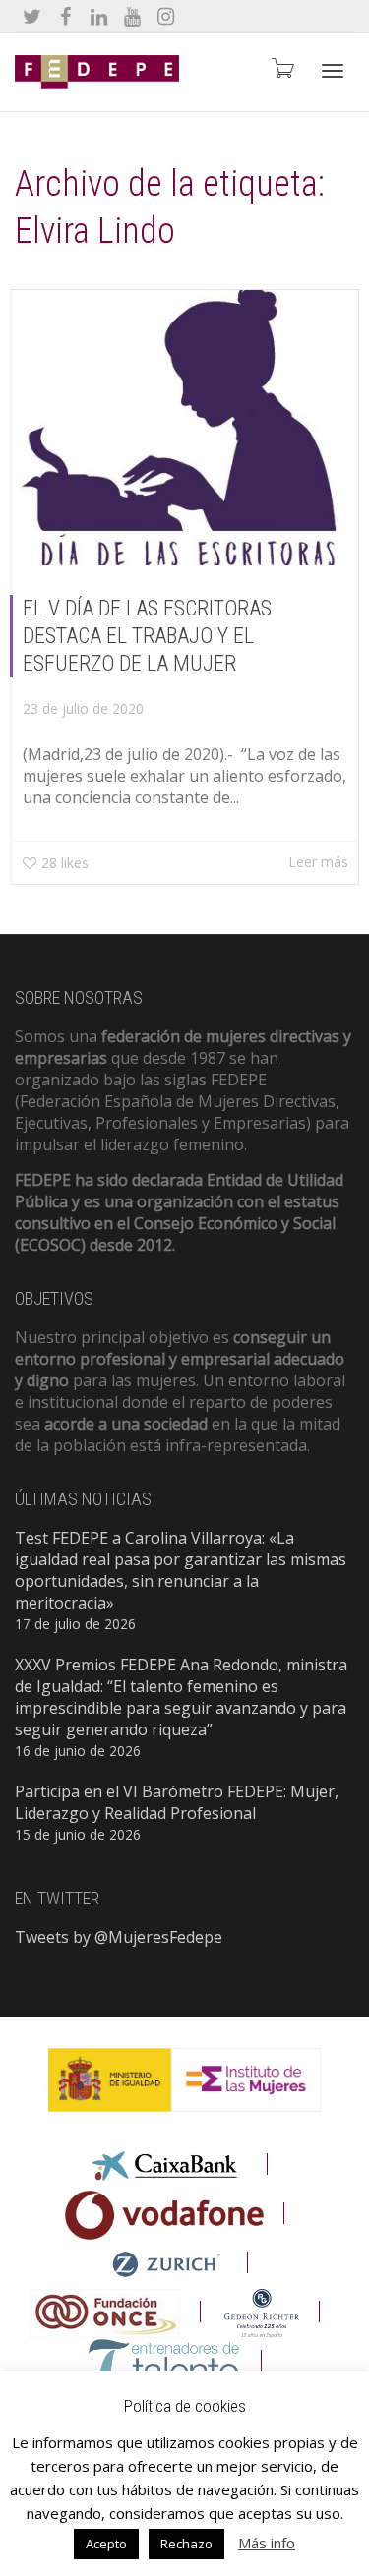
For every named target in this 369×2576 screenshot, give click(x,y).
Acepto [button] (106, 2544)
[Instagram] (166, 16)
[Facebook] (65, 16)
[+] (185, 428)
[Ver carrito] (281, 67)
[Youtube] (132, 16)
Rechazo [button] (186, 2544)
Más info (267, 2543)
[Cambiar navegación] (333, 71)
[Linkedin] (99, 16)
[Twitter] (32, 16)
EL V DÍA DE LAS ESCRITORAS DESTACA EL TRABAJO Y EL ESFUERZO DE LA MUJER (147, 636)
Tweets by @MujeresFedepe (119, 1937)
